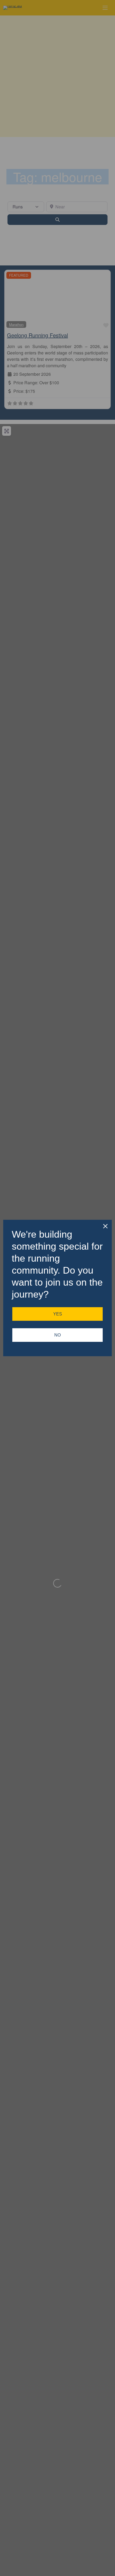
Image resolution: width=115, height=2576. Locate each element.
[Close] (105, 1226)
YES (58, 1314)
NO (57, 1335)
